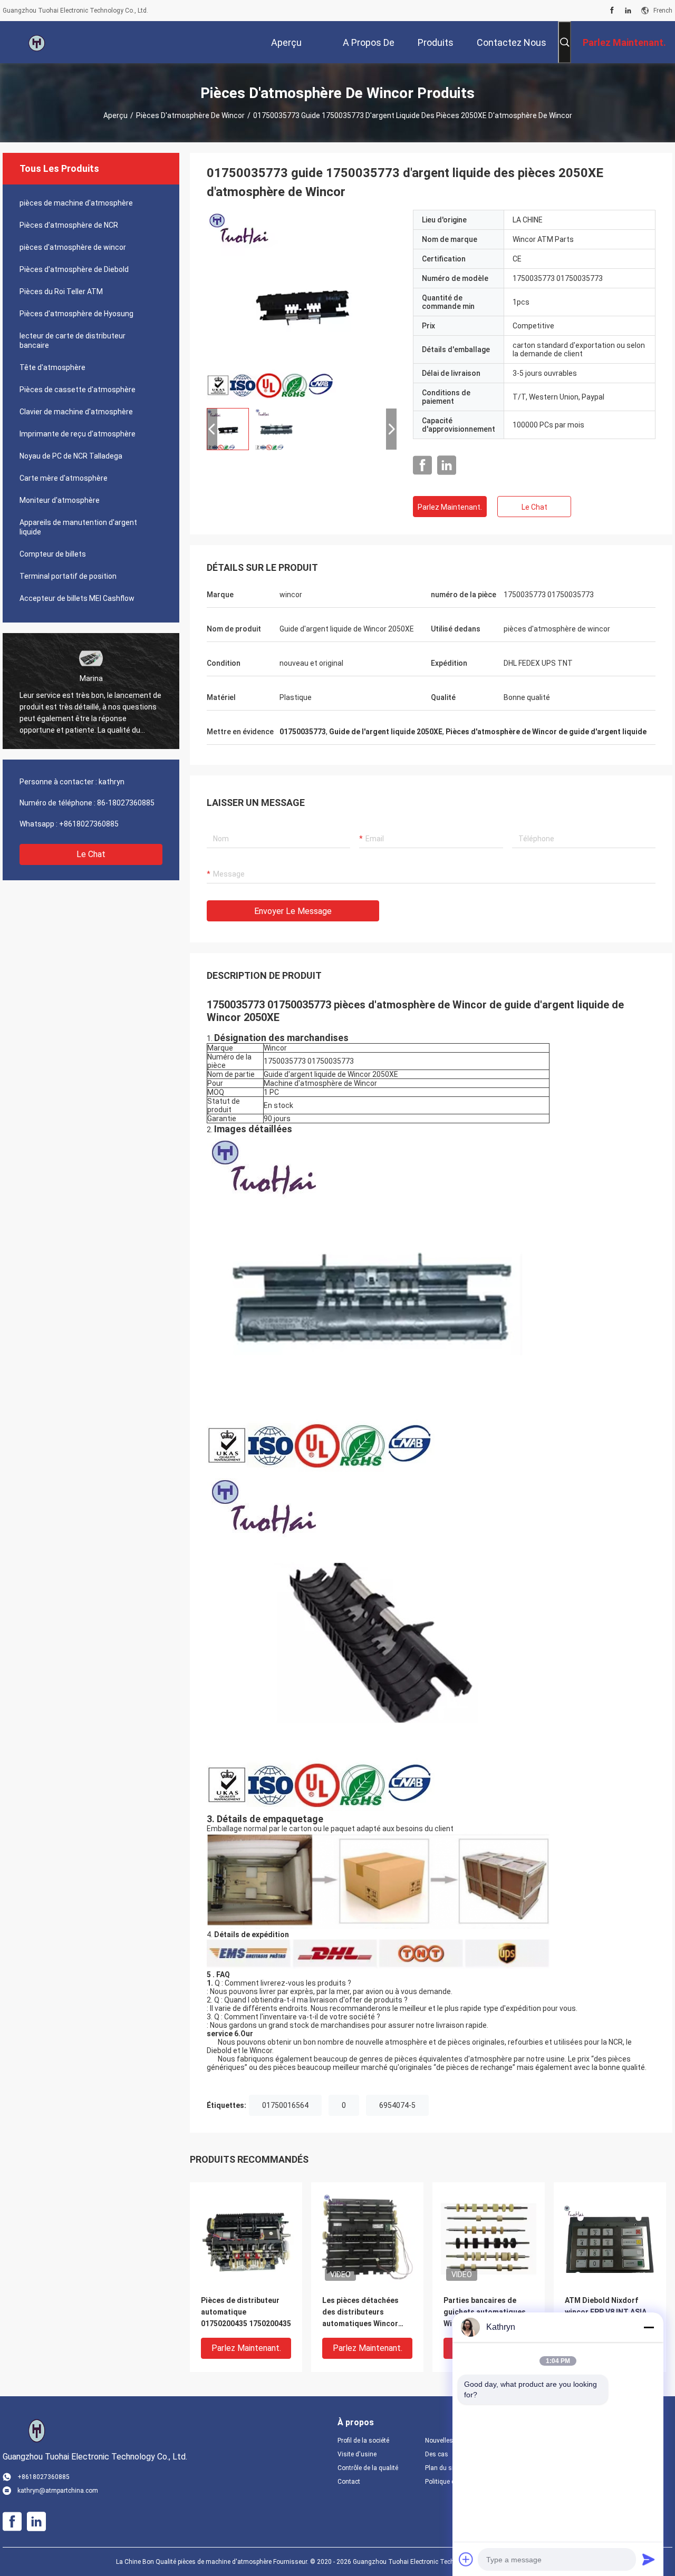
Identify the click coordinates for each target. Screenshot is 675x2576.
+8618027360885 (89, 824)
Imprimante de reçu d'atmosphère (78, 434)
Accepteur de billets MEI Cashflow (77, 598)
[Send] (649, 2559)
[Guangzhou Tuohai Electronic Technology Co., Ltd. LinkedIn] (628, 11)
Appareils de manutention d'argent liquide (78, 527)
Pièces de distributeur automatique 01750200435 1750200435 (246, 2312)
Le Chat (91, 854)
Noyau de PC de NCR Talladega (71, 456)
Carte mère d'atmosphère (64, 478)
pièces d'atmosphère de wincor (190, 115)
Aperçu (115, 115)
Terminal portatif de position (68, 576)
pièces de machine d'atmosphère (76, 203)
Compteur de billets (53, 554)
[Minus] (649, 2327)
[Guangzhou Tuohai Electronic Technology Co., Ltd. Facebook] (612, 11)
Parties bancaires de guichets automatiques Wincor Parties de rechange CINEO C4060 (485, 2313)
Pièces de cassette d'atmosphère (78, 390)
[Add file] (466, 2559)
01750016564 (285, 2105)
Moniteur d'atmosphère (60, 500)
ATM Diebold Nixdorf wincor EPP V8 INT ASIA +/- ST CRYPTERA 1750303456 (606, 2313)
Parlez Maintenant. (450, 507)
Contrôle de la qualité (368, 2468)
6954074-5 (397, 2105)
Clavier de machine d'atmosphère (76, 412)
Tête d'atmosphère (52, 367)
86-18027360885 (126, 803)
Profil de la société (363, 2441)
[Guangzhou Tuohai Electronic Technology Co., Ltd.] (37, 42)
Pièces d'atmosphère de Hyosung (76, 314)
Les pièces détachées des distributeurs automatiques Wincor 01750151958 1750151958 (367, 2313)
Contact (349, 2482)
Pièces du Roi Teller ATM (61, 291)
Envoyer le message (293, 911)
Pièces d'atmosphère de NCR (69, 225)
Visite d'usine (357, 2454)
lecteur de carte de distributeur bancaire (73, 341)
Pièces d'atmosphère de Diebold (74, 269)
